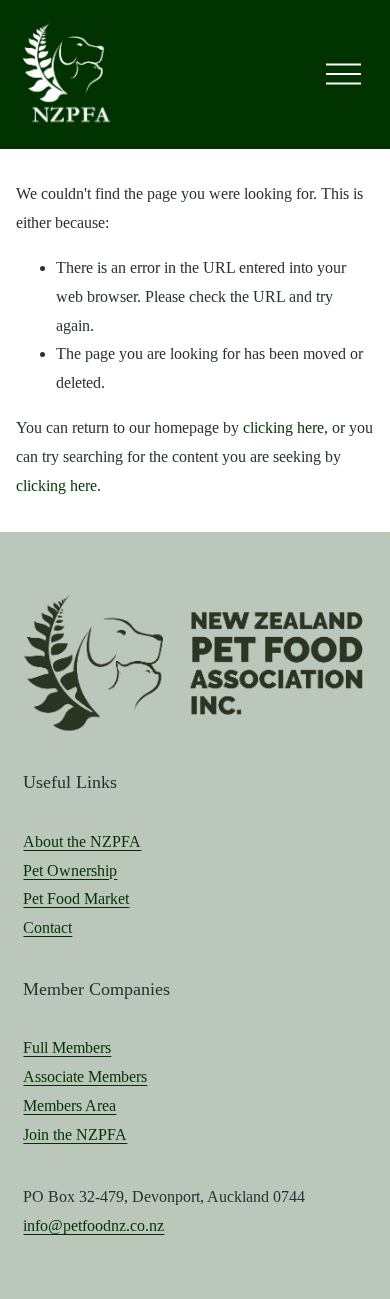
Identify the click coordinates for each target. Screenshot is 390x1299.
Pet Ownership (70, 870)
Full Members (67, 1047)
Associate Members (85, 1076)
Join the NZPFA (75, 1134)
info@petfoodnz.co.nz (93, 1225)
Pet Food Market (76, 898)
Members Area (69, 1105)
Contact (47, 927)
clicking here (283, 427)
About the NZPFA (82, 841)
